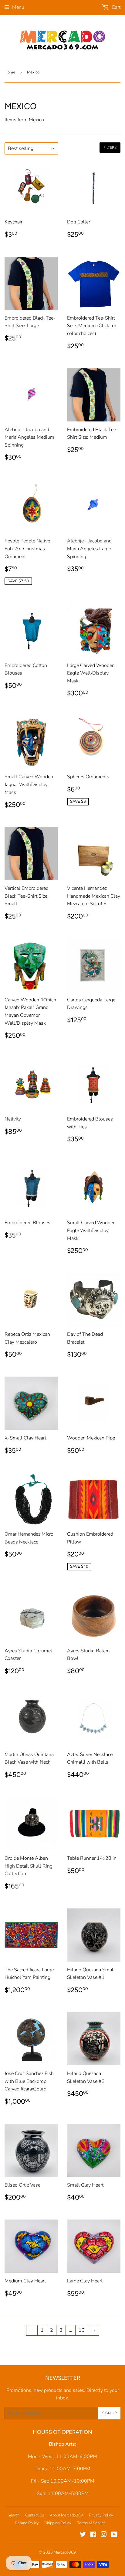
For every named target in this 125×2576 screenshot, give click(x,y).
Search (14, 2515)
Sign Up (109, 2413)
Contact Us (35, 2515)
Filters (110, 148)
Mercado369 (65, 2552)
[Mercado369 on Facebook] (93, 2535)
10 (82, 2330)
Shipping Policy (58, 2523)
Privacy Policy (101, 2515)
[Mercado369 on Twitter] (83, 2535)
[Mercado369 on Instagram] (104, 2535)
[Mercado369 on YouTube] (114, 2535)
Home (10, 72)
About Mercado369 (66, 2515)
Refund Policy (27, 2523)
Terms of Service (91, 2523)
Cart (115, 7)
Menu (18, 7)
